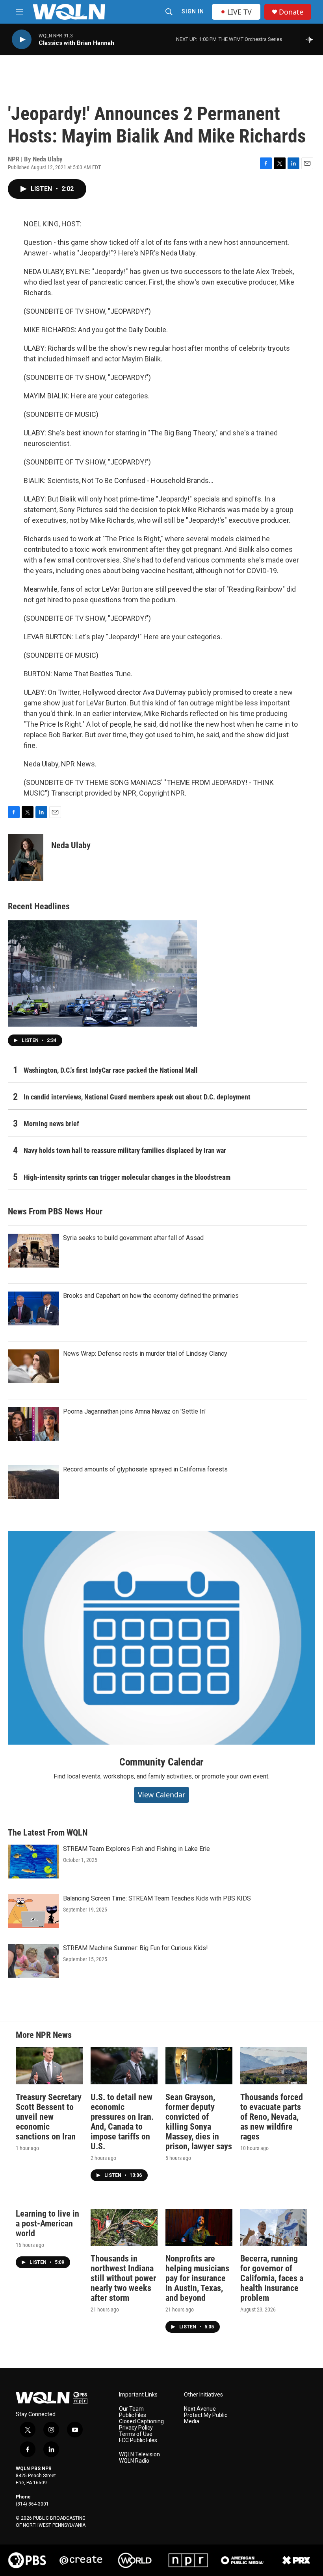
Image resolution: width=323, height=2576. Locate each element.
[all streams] (311, 39)
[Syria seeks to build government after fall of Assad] (33, 1251)
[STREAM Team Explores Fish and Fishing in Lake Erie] (33, 1862)
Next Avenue (200, 2409)
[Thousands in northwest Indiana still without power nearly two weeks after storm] (124, 2227)
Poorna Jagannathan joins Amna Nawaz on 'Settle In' (134, 1411)
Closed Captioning (141, 2421)
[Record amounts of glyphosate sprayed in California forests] (33, 1482)
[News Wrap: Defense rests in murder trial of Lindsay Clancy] (33, 1366)
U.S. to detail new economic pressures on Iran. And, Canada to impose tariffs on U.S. (122, 2122)
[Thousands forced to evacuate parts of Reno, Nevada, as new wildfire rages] (274, 2066)
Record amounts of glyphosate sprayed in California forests (145, 1469)
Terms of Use (136, 2434)
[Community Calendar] (161, 1638)
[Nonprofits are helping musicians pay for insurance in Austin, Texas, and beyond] (199, 2227)
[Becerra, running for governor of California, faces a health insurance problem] (274, 2227)
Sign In (193, 11)
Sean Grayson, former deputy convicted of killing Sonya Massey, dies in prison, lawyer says (199, 2122)
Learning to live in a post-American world (47, 2223)
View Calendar (161, 1795)
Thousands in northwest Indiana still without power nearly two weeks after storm (123, 2278)
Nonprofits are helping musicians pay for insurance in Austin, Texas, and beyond (197, 2278)
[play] (22, 40)
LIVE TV (239, 12)
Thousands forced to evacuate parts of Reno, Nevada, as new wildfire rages (272, 2117)
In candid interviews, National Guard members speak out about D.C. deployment (137, 1097)
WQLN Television (139, 2455)
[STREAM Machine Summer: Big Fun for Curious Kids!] (33, 1961)
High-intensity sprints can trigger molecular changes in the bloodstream (127, 1177)
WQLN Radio (134, 2461)
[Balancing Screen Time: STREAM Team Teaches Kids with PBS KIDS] (33, 1911)
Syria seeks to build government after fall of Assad (133, 1238)
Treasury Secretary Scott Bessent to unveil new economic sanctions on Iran (49, 2117)
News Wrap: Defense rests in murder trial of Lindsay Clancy (145, 1354)
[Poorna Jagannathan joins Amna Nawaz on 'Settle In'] (33, 1424)
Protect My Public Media (206, 2418)
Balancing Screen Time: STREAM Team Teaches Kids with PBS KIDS (157, 1898)
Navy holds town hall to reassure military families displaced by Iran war (125, 1150)
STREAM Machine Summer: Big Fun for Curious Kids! (136, 1948)
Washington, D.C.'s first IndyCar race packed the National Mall (111, 1070)
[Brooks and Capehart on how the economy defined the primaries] (33, 1308)
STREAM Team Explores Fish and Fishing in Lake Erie (136, 1849)
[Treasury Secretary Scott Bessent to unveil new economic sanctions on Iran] (49, 2066)
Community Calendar (161, 1762)
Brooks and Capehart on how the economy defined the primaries (151, 1296)
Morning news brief (51, 1124)
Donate (291, 12)
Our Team (131, 2409)
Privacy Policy (136, 2428)
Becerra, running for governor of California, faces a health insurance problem (272, 2278)
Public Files (133, 2415)
